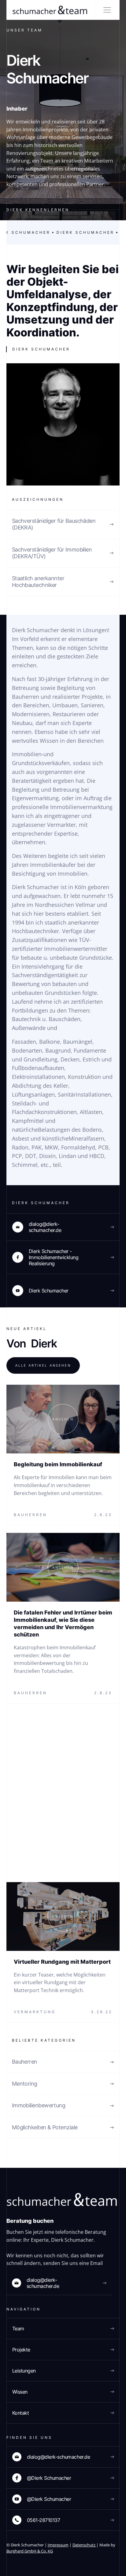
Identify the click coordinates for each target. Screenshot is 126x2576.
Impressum (58, 2545)
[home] (48, 10)
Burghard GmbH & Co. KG (30, 2551)
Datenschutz (84, 2545)
